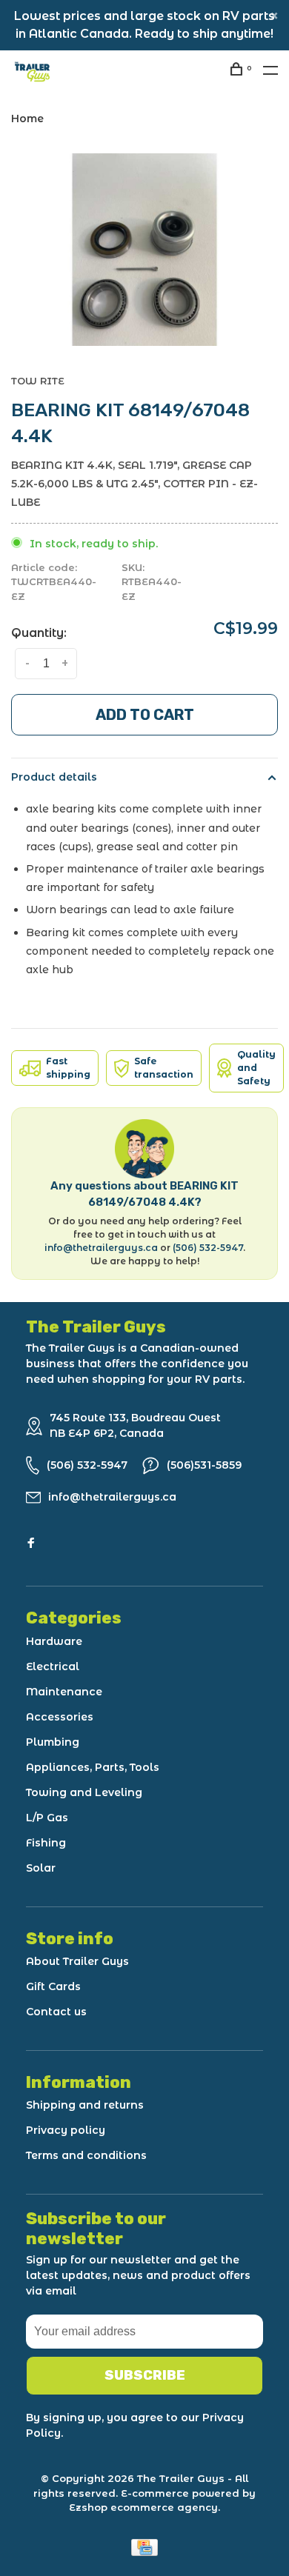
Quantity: (39, 633)
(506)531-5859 (204, 1465)
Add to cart (145, 715)
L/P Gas (47, 1818)
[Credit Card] (144, 2552)
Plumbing (53, 1742)
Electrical (53, 1666)
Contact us (56, 2012)
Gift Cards (53, 1986)
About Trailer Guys (77, 1961)
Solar (41, 1868)
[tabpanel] (144, 250)
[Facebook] (31, 1544)
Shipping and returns (85, 2105)
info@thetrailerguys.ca (101, 1248)
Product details (54, 777)
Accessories (60, 1717)
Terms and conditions (86, 2155)
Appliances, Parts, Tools (93, 1767)
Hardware (54, 1641)
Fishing (46, 1843)
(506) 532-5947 (208, 1248)
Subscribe (145, 2375)
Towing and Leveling (84, 1792)
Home (27, 119)
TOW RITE (38, 381)
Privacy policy (66, 2130)
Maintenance (64, 1692)
